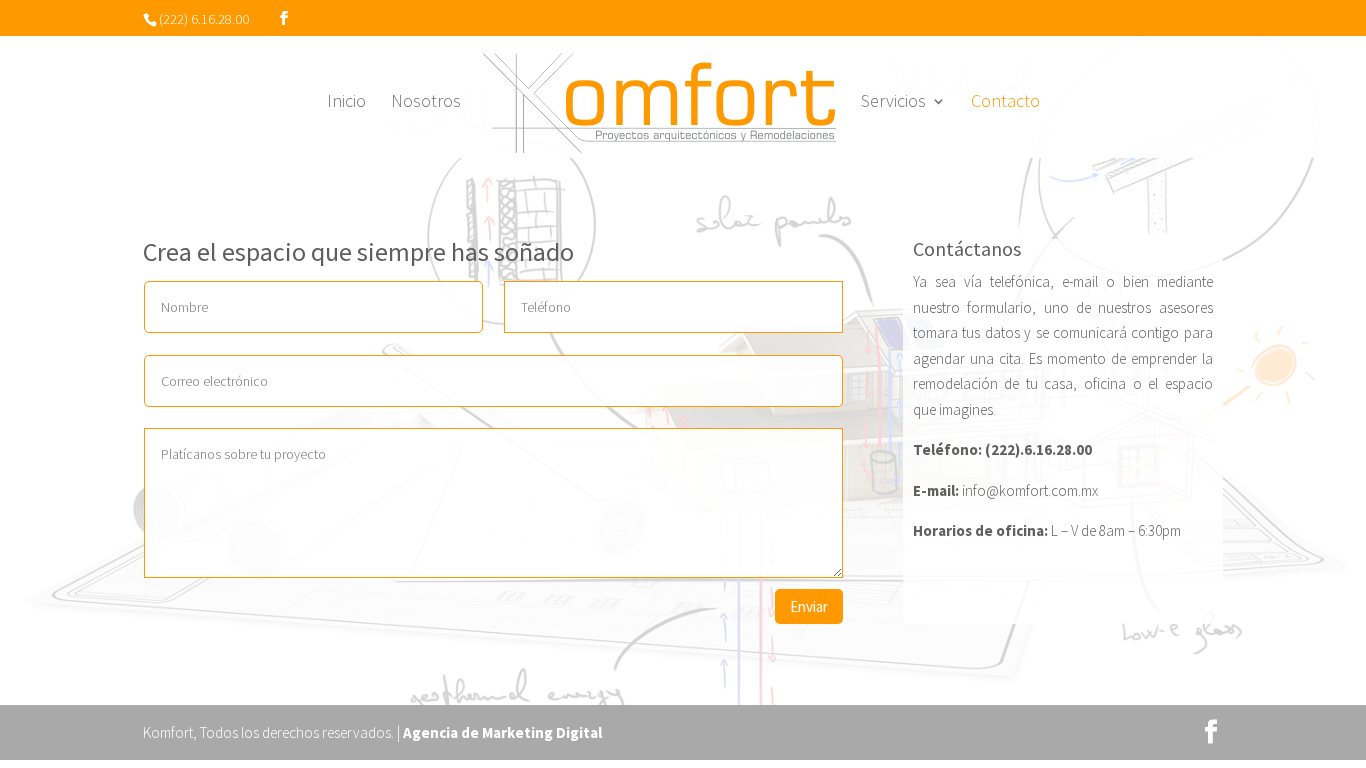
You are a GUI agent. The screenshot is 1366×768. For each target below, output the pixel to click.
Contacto (1005, 103)
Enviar (809, 606)
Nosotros (426, 103)
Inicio (346, 103)
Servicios (893, 103)
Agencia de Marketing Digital (502, 732)
